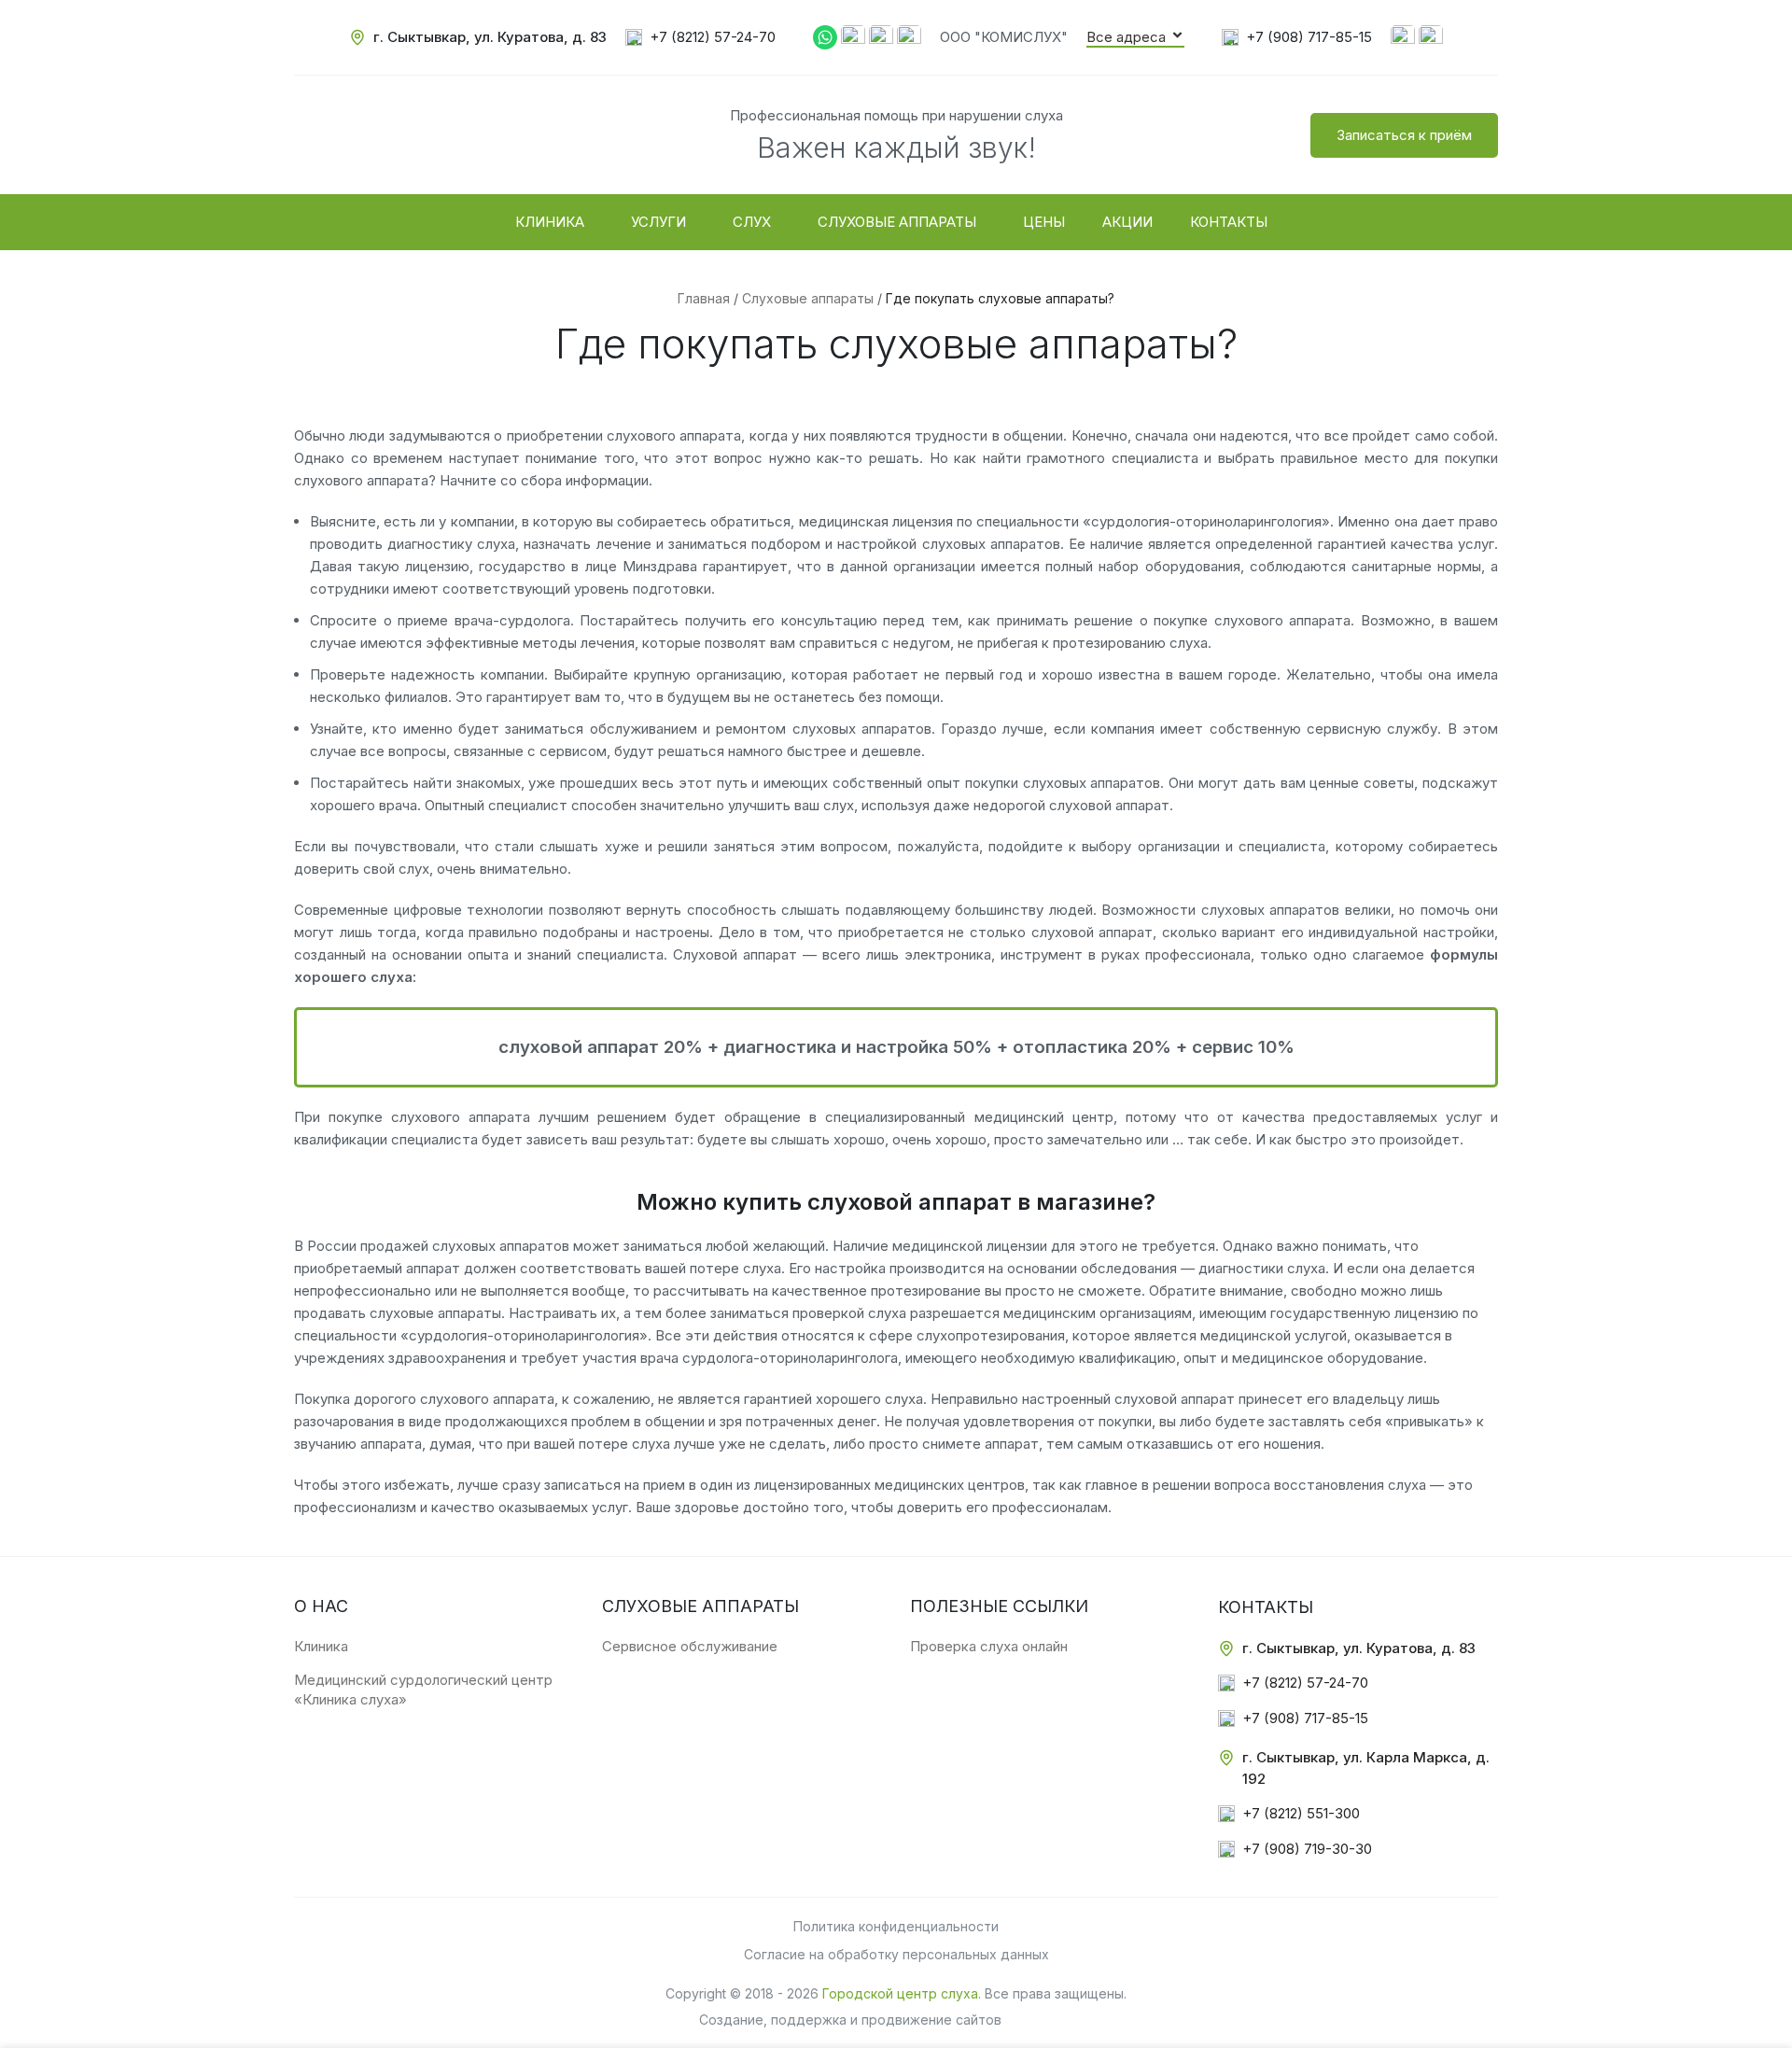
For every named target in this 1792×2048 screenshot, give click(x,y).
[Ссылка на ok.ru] (1431, 36)
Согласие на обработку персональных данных (896, 1954)
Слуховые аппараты (808, 298)
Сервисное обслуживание (690, 1646)
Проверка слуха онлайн (989, 1646)
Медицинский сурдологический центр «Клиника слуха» (423, 1690)
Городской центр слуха (900, 1993)
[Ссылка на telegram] (881, 36)
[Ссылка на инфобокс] (478, 38)
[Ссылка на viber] (853, 36)
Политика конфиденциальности (896, 1926)
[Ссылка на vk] (1403, 36)
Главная (704, 298)
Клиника (321, 1646)
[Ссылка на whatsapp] (825, 36)
